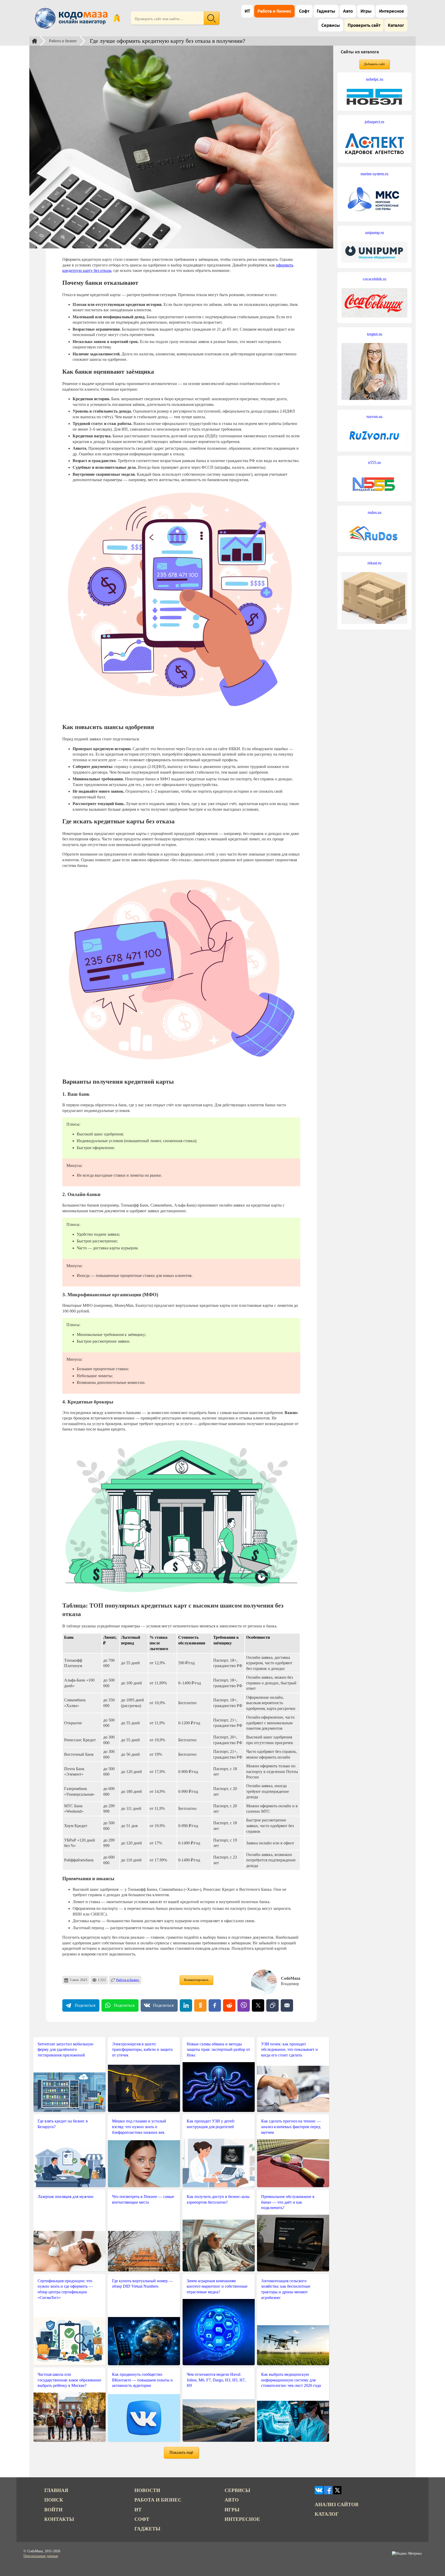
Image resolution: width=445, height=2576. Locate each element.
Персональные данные (41, 2556)
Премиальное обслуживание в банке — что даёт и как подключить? (288, 2202)
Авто (348, 11)
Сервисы (331, 26)
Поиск (54, 2500)
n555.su (374, 462)
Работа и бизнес (274, 11)
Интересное (392, 11)
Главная (56, 2490)
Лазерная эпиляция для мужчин (66, 2197)
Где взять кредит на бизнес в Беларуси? (63, 2124)
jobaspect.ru (374, 122)
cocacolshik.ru (375, 279)
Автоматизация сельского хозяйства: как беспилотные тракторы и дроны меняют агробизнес (286, 2289)
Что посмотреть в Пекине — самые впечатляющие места (143, 2199)
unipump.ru (375, 233)
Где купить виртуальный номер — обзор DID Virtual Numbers (142, 2284)
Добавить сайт (374, 64)
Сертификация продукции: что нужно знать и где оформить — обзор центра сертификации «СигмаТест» (65, 2289)
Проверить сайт (364, 26)
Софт (304, 11)
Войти (53, 2510)
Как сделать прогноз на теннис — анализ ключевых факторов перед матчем (291, 2127)
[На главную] (72, 18)
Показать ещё (181, 2452)
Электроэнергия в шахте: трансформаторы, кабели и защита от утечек (142, 2050)
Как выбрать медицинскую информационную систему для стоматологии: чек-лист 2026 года (291, 2380)
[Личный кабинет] (117, 18)
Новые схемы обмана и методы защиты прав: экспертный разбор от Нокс (218, 2050)
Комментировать (196, 1980)
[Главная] (35, 41)
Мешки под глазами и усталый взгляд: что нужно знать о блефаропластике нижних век (139, 2127)
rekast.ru (374, 563)
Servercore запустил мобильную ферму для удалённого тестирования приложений (65, 2050)
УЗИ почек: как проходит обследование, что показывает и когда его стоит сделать (289, 2050)
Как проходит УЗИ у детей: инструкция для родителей (211, 2124)
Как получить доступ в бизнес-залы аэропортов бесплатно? (218, 2199)
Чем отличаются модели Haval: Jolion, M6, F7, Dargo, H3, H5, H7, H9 (216, 2380)
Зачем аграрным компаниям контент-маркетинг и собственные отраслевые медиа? (217, 2286)
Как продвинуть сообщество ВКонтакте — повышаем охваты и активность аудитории (142, 2380)
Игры (366, 11)
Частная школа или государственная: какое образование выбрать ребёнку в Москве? (69, 2380)
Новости (147, 2490)
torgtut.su (375, 334)
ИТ (247, 11)
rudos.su (375, 512)
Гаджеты (326, 11)
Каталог (396, 26)
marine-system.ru (374, 174)
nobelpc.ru (375, 79)
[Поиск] (211, 18)
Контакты (59, 2519)
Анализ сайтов (337, 2504)
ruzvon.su (374, 417)
